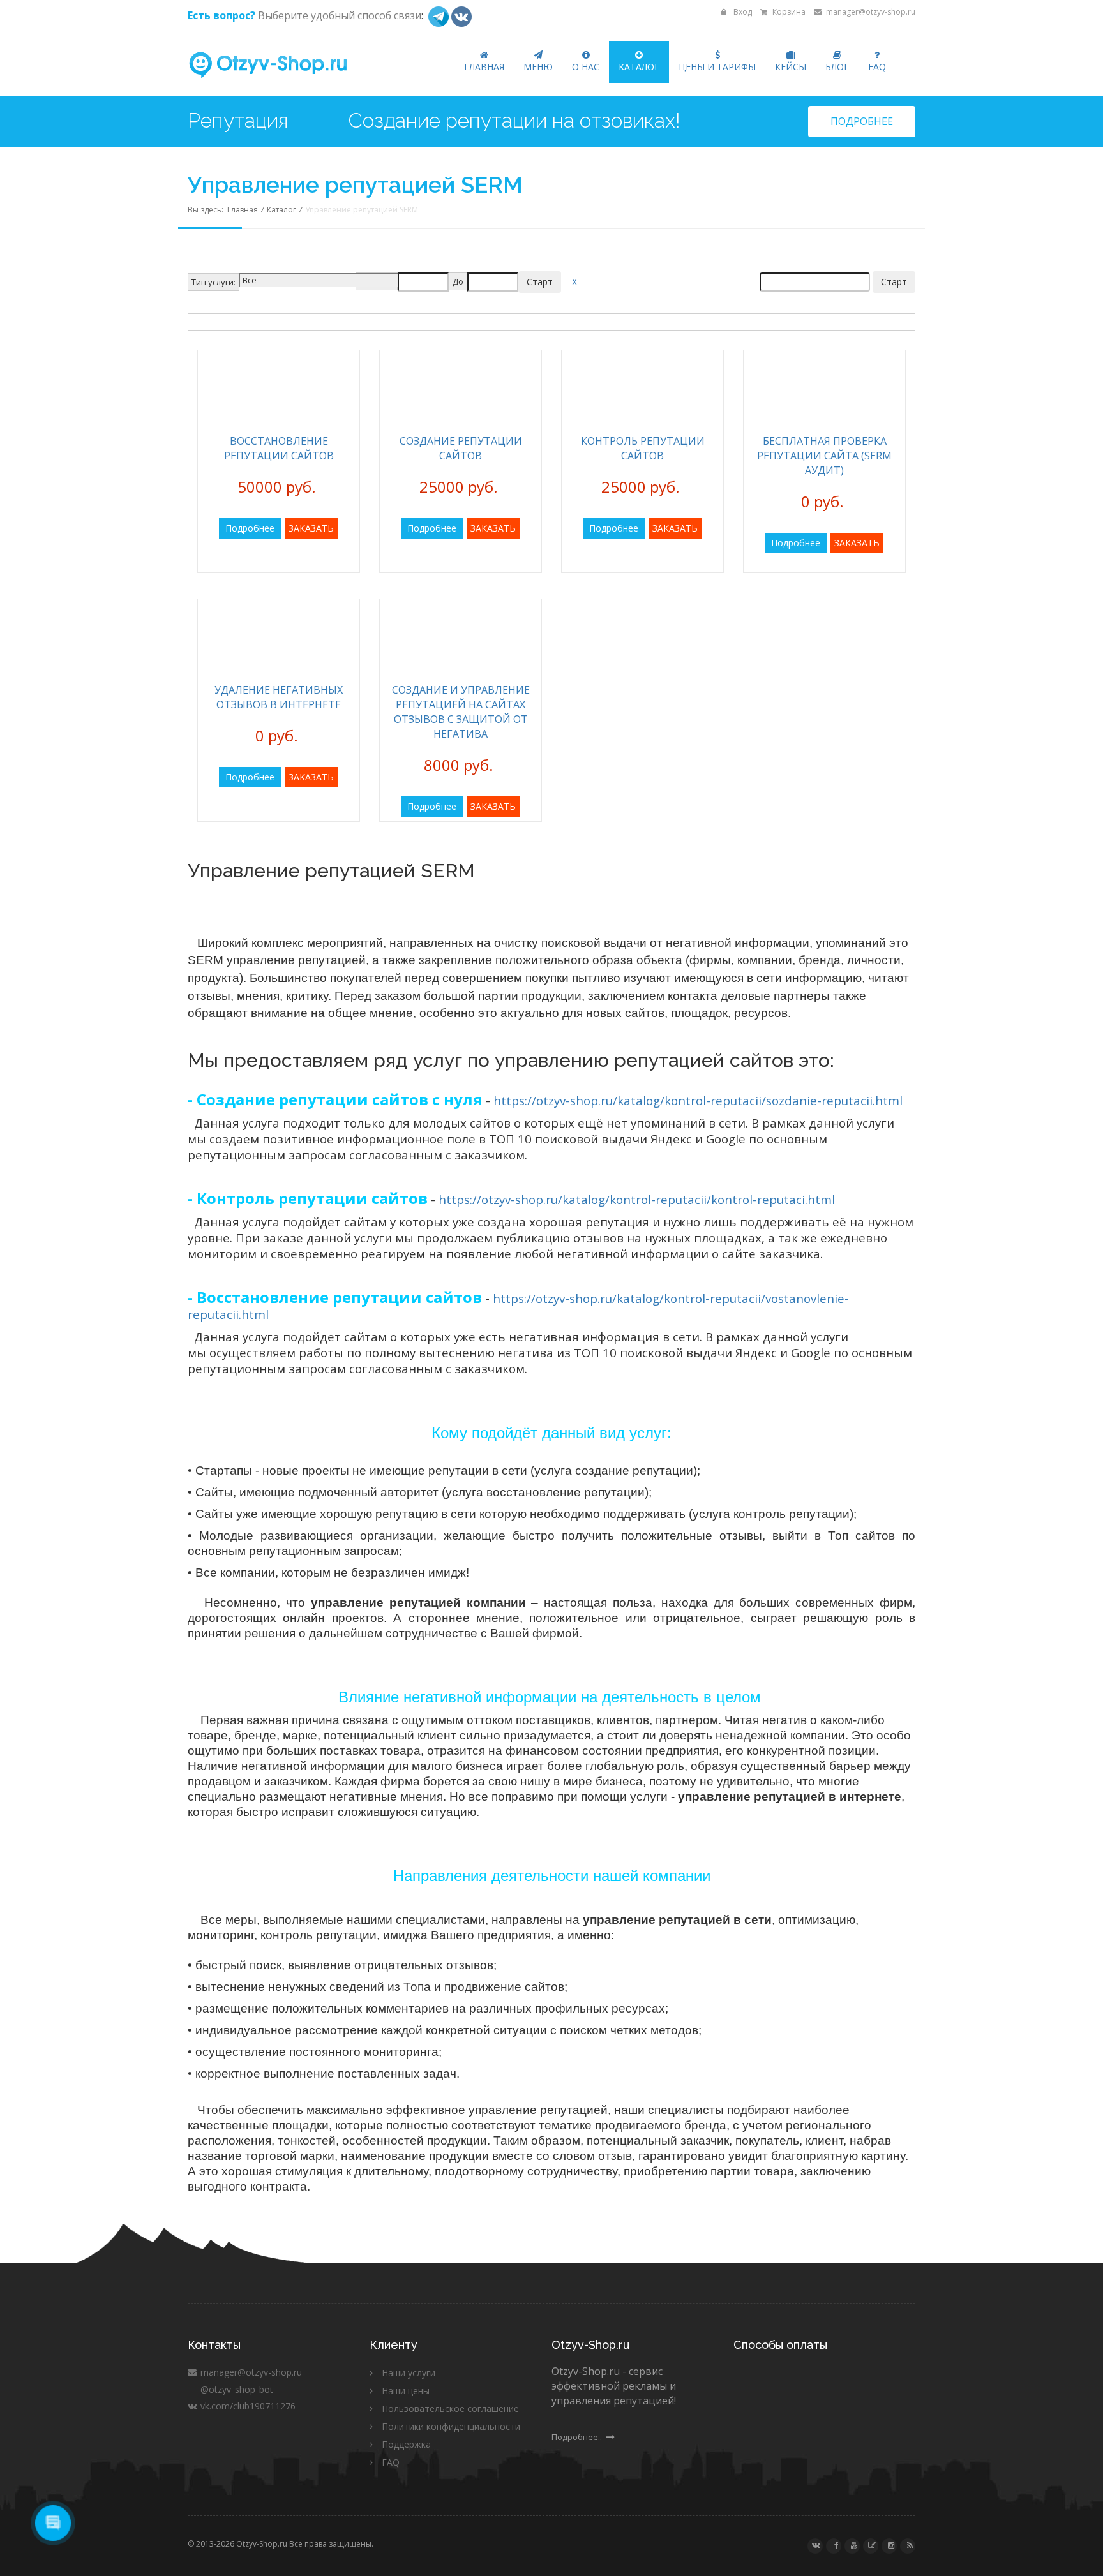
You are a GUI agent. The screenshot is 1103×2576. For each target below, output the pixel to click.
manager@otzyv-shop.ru (870, 12)
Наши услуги (409, 2373)
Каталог (639, 67)
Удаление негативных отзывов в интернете (279, 697)
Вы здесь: (207, 210)
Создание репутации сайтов (461, 448)
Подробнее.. (578, 2437)
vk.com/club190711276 (247, 2406)
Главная (484, 67)
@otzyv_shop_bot (236, 2389)
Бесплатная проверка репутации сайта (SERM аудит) (824, 456)
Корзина (788, 12)
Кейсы (791, 67)
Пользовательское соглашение (450, 2408)
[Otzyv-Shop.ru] (279, 66)
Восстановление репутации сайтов (279, 448)
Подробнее (862, 121)
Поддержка (406, 2444)
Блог (837, 67)
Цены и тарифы (717, 67)
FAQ (877, 67)
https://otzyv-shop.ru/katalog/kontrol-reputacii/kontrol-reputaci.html (637, 1199)
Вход (742, 12)
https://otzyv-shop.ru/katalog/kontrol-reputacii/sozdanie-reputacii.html (698, 1100)
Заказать (311, 528)
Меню (538, 67)
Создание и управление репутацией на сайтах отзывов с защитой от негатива (461, 712)
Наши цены (406, 2391)
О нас (586, 67)
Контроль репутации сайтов (643, 448)
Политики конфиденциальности (451, 2426)
